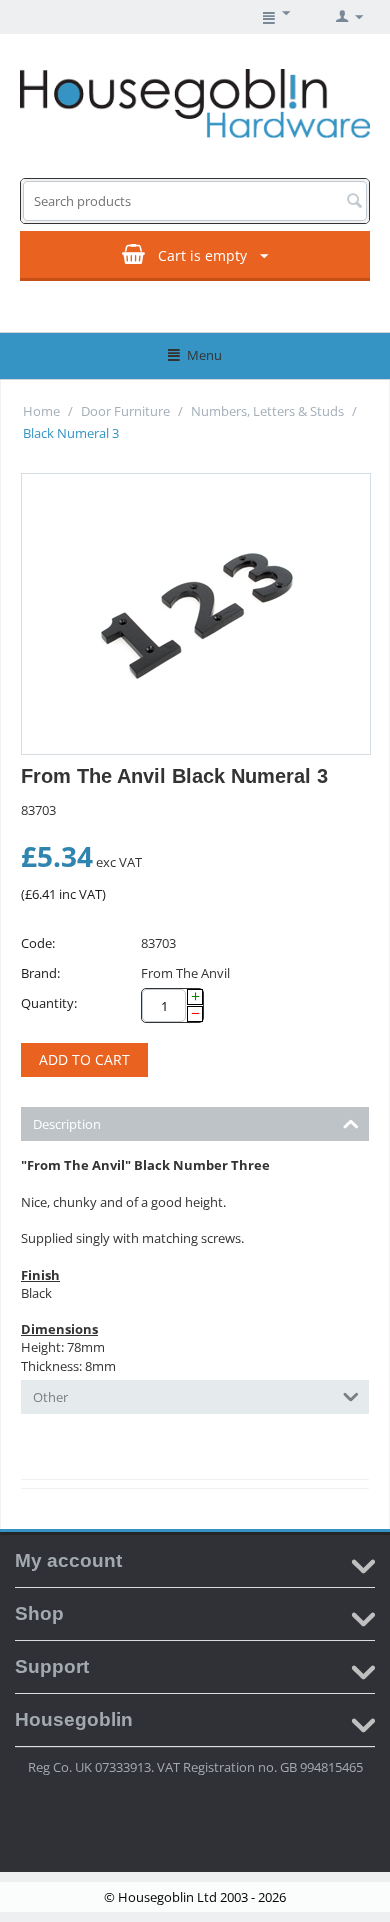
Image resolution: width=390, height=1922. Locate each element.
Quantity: (49, 1003)
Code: (38, 943)
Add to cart (84, 1059)
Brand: (40, 973)
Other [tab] (50, 1397)
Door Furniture (125, 411)
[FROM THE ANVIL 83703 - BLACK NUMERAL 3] (196, 614)
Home (41, 411)
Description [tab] (67, 1124)
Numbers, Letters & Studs (267, 411)
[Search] (354, 202)
